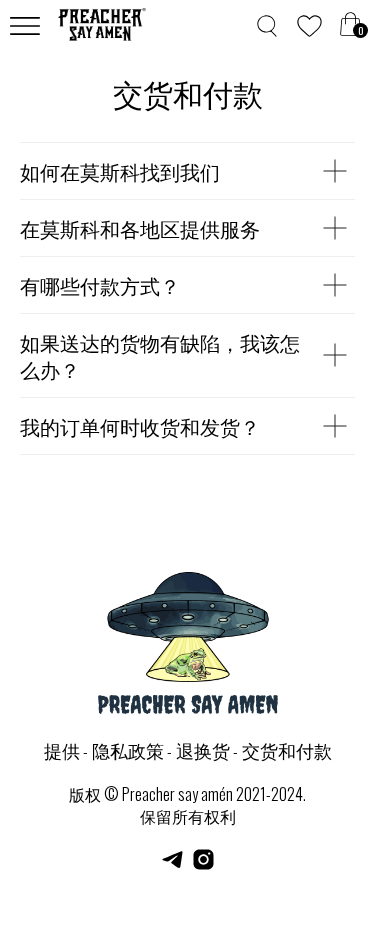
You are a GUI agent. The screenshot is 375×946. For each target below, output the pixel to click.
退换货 (203, 750)
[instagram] (203, 866)
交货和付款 (287, 750)
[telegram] (172, 866)
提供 (62, 750)
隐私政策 (128, 750)
